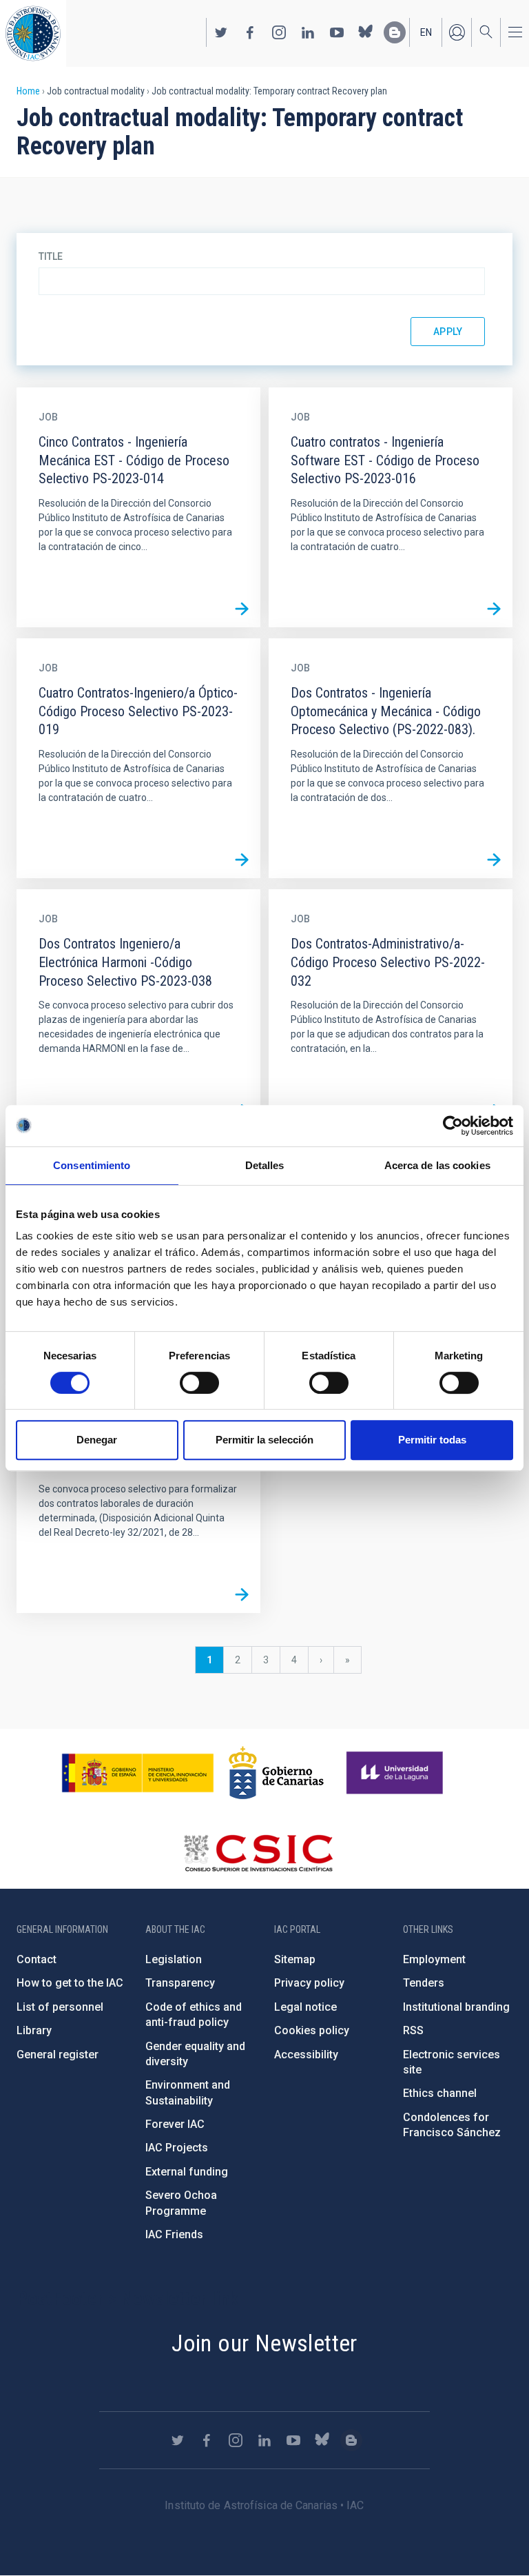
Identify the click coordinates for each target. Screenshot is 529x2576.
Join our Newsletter (264, 2343)
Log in (457, 32)
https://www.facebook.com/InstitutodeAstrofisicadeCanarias (250, 32)
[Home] (33, 33)
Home (28, 91)
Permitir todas (432, 1440)
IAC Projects (177, 2148)
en (426, 32)
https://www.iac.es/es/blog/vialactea (395, 32)
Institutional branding (456, 2007)
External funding (187, 2172)
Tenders (424, 1983)
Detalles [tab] (265, 1165)
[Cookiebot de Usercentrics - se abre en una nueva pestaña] (453, 1126)
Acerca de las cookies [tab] (437, 1165)
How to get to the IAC (70, 1983)
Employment (434, 1959)
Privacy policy (309, 1983)
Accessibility (306, 2055)
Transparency (180, 1983)
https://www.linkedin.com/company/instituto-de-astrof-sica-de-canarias (308, 32)
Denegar (97, 1440)
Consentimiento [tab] (92, 1165)
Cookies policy (312, 2030)
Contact (37, 1959)
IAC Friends (174, 2234)
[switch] (199, 1383)
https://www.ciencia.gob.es (138, 1773)
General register (58, 2055)
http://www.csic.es (258, 1853)
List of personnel (60, 2007)
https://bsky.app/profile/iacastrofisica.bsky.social (366, 32)
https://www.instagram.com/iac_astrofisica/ (279, 32)
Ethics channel (440, 2093)
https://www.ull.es (396, 1773)
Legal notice (305, 2007)
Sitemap (295, 1959)
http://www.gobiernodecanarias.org (276, 1773)
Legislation (174, 1959)
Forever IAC (175, 2124)
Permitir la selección (264, 1440)
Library (34, 2030)
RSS (413, 2030)
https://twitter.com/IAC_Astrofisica (221, 32)
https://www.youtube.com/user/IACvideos (337, 32)
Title (51, 256)
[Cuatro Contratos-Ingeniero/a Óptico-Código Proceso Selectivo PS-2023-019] (242, 860)
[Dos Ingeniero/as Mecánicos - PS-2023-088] (242, 1594)
